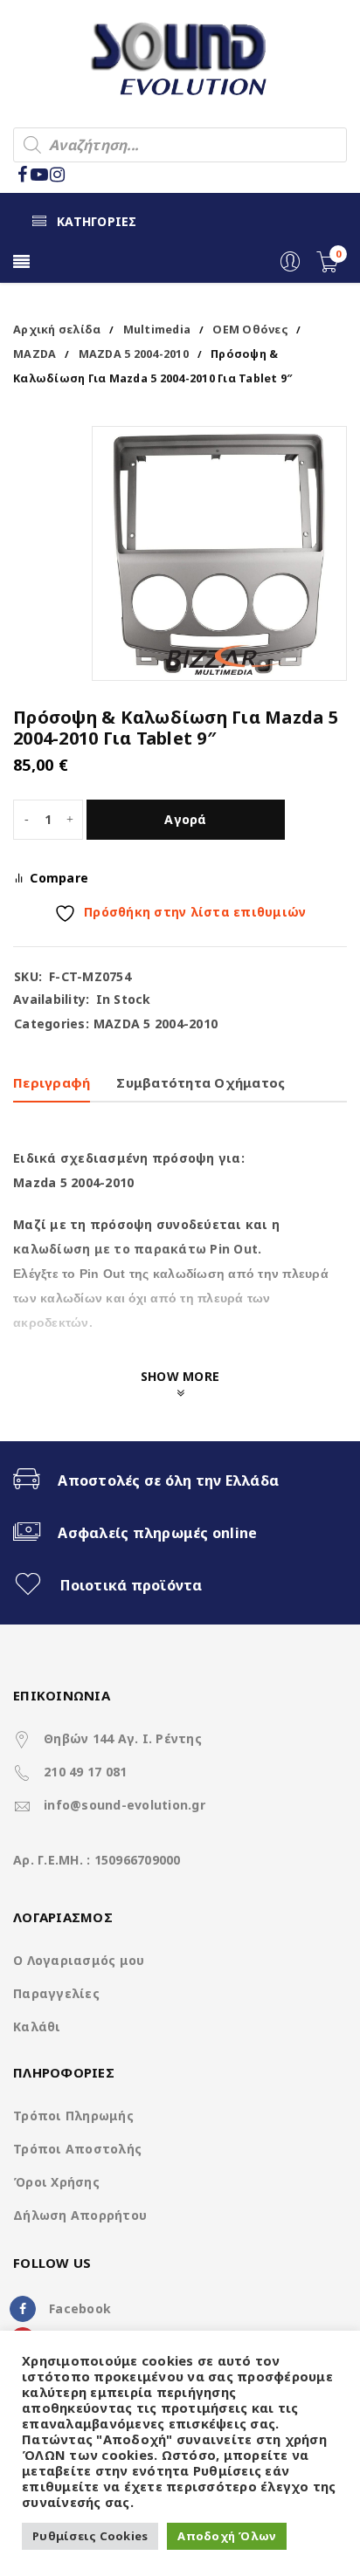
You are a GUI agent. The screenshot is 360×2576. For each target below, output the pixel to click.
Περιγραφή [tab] (52, 1082)
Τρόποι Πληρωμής (73, 2116)
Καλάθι (37, 2026)
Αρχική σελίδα (57, 330)
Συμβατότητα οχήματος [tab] (201, 1082)
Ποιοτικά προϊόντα (131, 1585)
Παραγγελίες (56, 1993)
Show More (180, 1376)
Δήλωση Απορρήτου (80, 2215)
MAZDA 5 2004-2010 (134, 354)
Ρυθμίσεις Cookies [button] (90, 2536)
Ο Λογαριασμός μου (79, 1960)
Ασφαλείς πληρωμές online (157, 1533)
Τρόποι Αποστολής (77, 2149)
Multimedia (157, 330)
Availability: (51, 999)
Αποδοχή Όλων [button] (227, 2536)
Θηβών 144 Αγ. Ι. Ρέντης (123, 1738)
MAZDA (35, 354)
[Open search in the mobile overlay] (180, 145)
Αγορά (185, 819)
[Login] (290, 268)
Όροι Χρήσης (56, 2182)
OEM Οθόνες (250, 330)
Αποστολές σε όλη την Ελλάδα (168, 1480)
